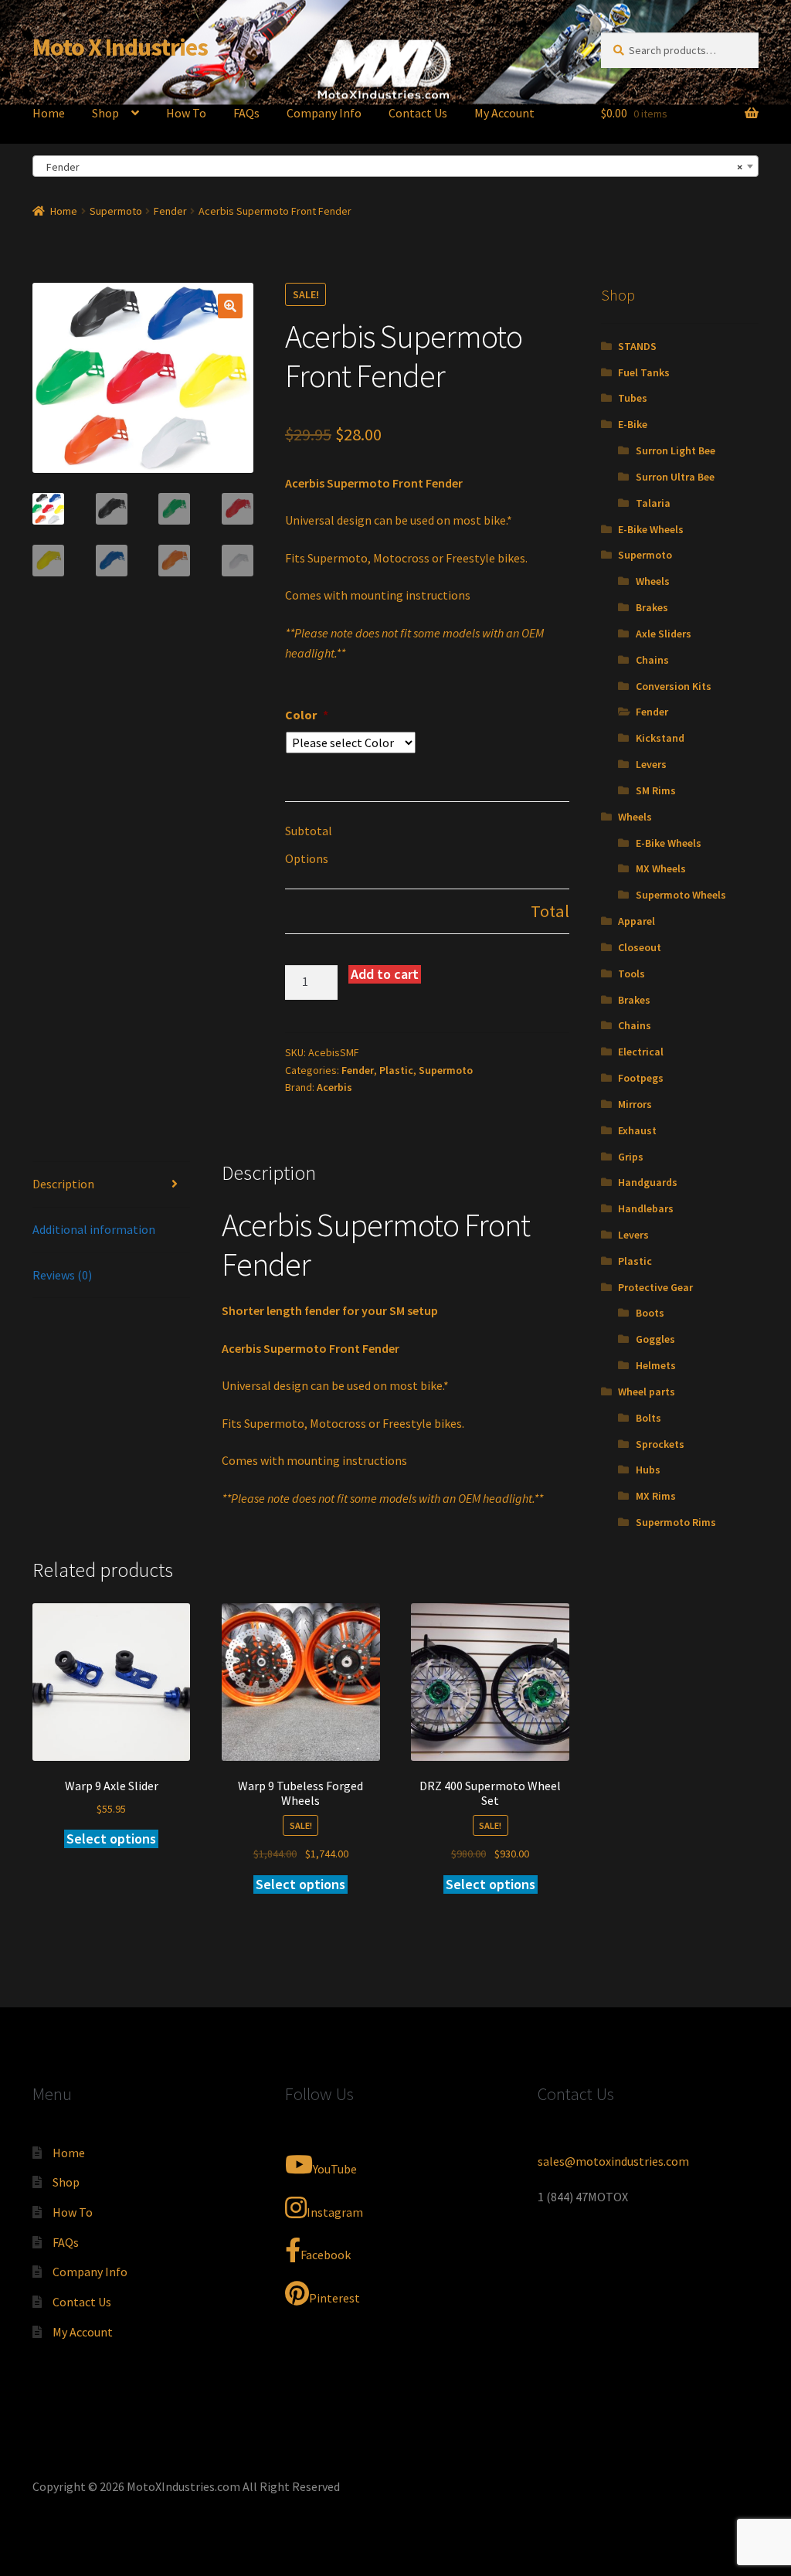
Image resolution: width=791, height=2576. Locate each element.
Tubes (633, 398)
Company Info (324, 113)
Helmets (656, 1365)
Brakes (652, 607)
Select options (111, 1839)
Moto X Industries (120, 47)
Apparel (637, 921)
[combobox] (395, 166)
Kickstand (660, 738)
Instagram (335, 2212)
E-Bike (633, 424)
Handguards (648, 1182)
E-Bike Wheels (651, 529)
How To (186, 113)
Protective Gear (655, 1287)
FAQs (246, 113)
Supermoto (116, 211)
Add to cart (385, 974)
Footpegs (641, 1078)
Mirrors (635, 1104)
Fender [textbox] (391, 167)
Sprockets (660, 1444)
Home (49, 113)
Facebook (326, 2255)
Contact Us (418, 113)
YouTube (335, 2169)
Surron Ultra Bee (675, 477)
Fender (170, 211)
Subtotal (309, 831)
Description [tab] (63, 1184)
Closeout (640, 947)
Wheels (653, 581)
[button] (230, 306)
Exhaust (637, 1130)
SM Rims (656, 790)
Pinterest (334, 2298)
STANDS (637, 346)
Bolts (648, 1418)
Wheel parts (647, 1392)
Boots (650, 1313)
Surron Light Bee (676, 450)
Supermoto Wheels (681, 895)
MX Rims (656, 1496)
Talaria (653, 503)
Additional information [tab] (94, 1229)
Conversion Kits (674, 686)
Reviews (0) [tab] (62, 1275)
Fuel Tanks (644, 372)
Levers (651, 764)
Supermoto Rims (676, 1522)
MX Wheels (661, 868)
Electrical (641, 1052)
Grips (631, 1157)
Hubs (648, 1470)
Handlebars (646, 1208)
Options (307, 858)
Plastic (396, 1070)
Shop (105, 113)
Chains (652, 660)
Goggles (655, 1339)
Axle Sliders (664, 634)
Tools (631, 974)
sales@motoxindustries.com (613, 2161)
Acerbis (334, 1087)
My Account (504, 113)
